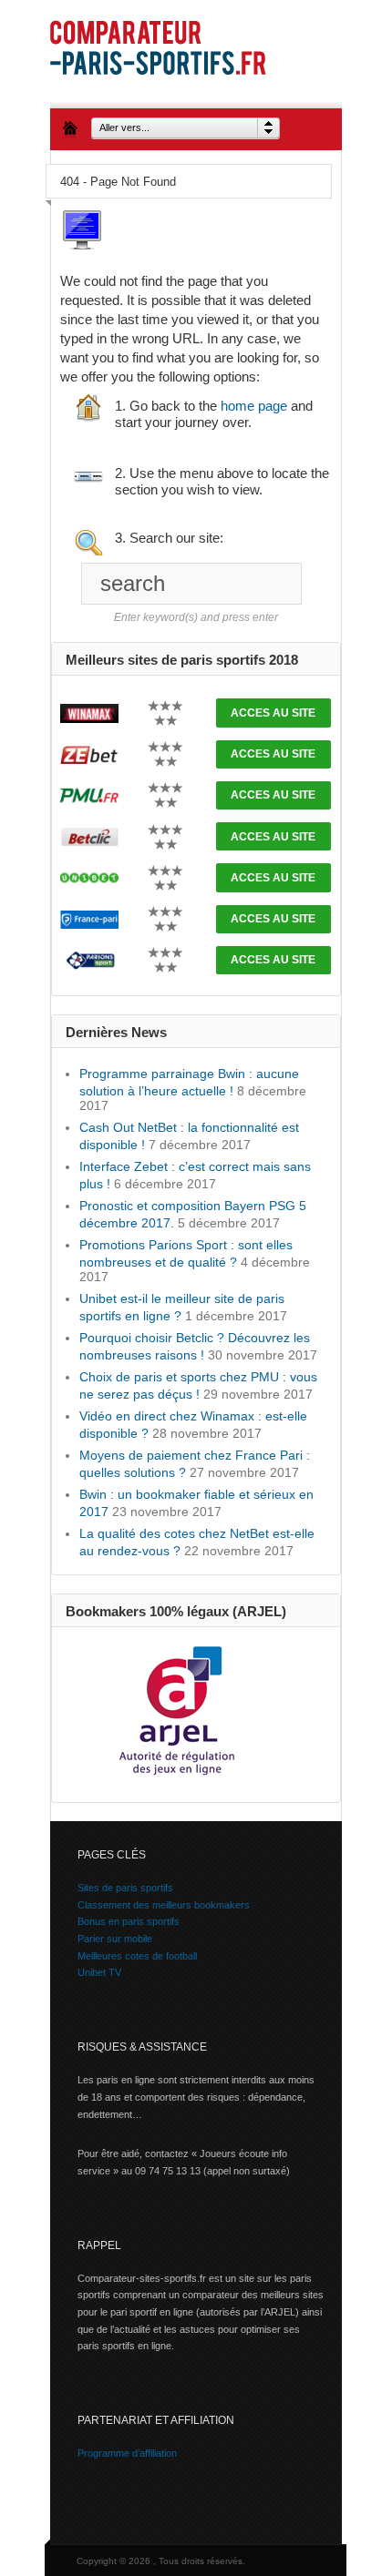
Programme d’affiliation (127, 2453)
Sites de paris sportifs (125, 1888)
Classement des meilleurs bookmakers (164, 1905)
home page (254, 406)
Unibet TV (99, 1972)
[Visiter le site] (89, 712)
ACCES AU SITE (273, 713)
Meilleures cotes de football (137, 1956)
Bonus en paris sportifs (129, 1921)
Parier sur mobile (115, 1939)
